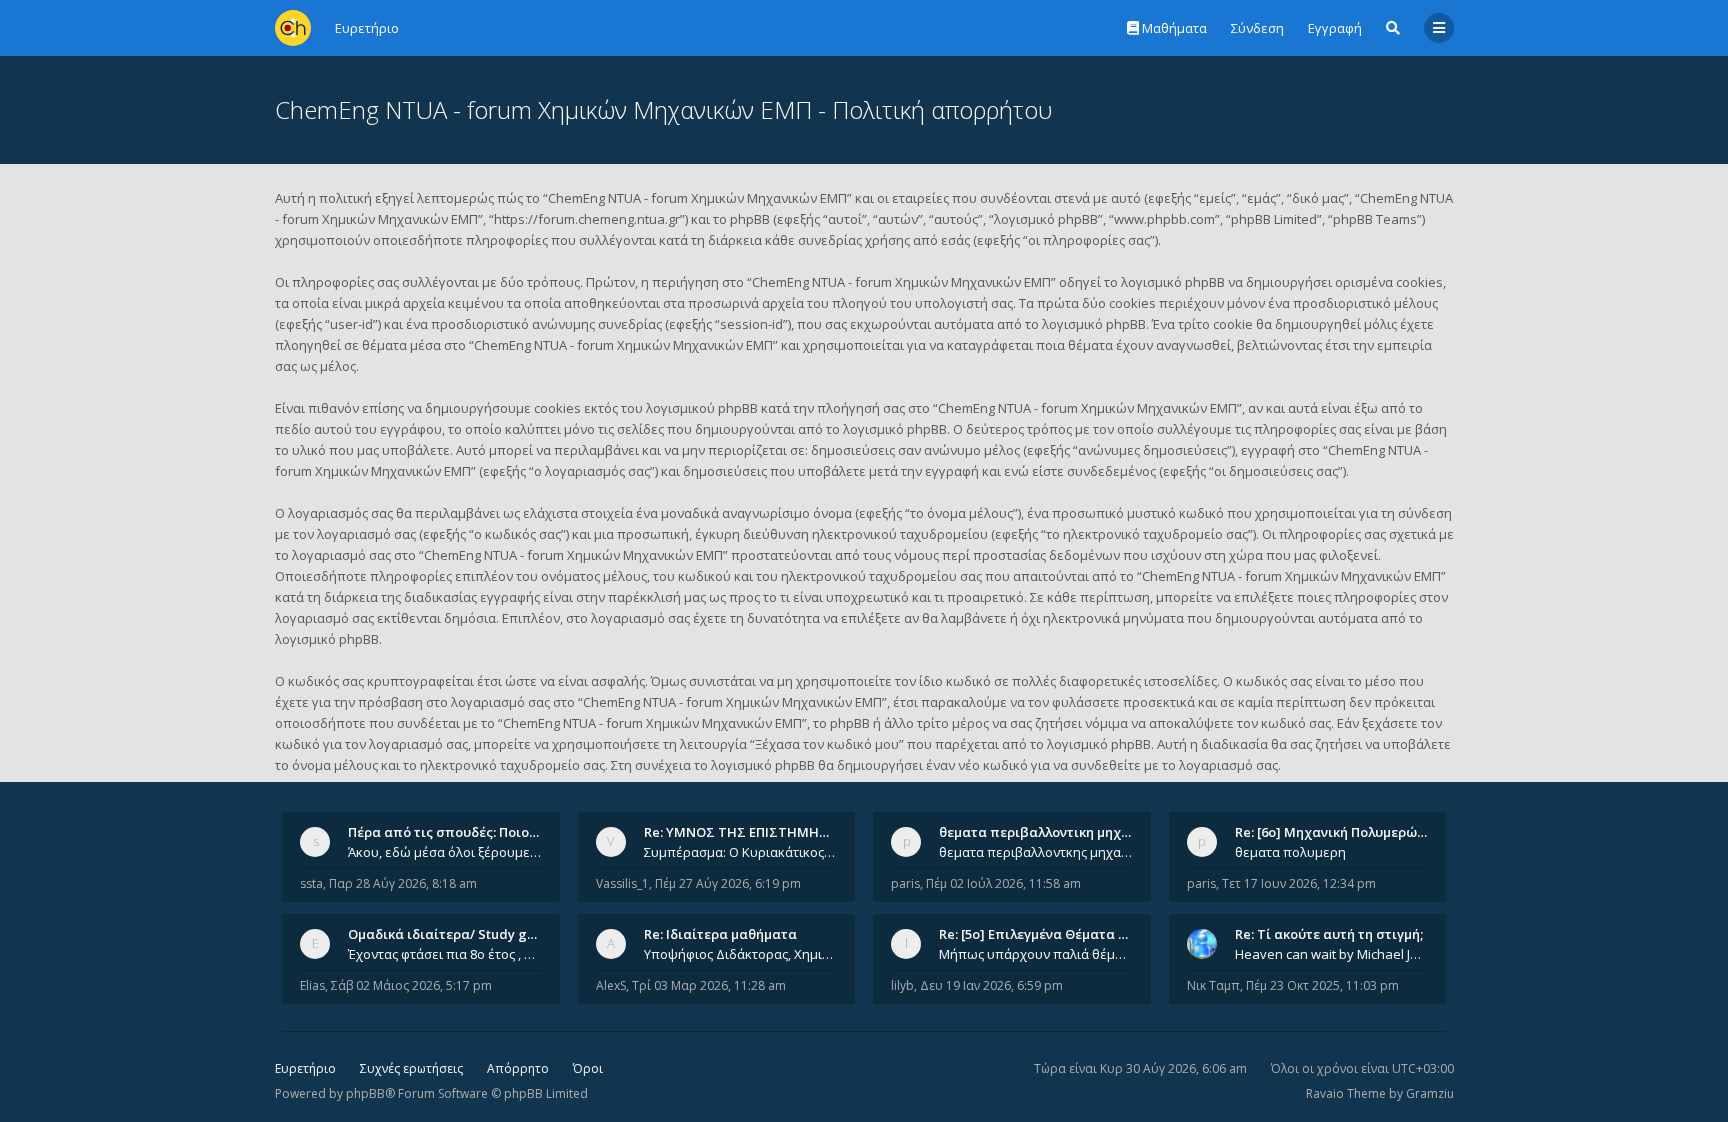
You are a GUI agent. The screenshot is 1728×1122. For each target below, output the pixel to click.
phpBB (365, 1093)
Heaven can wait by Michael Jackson (1332, 954)
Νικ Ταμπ (1213, 985)
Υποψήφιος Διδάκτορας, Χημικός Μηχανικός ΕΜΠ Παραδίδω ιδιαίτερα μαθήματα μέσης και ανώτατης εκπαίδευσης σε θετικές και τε (741, 954)
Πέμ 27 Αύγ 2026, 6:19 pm (728, 883)
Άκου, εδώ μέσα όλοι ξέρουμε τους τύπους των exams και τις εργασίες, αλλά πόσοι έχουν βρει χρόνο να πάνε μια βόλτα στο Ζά (445, 852)
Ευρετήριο (305, 1068)
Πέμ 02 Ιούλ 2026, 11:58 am (1003, 883)
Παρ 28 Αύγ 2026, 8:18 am (403, 883)
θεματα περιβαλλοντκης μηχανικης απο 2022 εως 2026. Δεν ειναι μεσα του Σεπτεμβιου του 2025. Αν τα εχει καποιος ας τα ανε (1036, 852)
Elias (312, 985)
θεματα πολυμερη (1290, 852)
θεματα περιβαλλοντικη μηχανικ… (1049, 832)
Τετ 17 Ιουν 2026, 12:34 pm (1299, 883)
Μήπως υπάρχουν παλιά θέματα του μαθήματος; (1036, 954)
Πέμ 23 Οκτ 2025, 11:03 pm (1322, 985)
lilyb (902, 985)
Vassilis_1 (622, 883)
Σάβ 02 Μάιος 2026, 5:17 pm (411, 985)
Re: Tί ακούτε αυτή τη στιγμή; (1329, 934)
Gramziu (1430, 1093)
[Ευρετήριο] (293, 28)
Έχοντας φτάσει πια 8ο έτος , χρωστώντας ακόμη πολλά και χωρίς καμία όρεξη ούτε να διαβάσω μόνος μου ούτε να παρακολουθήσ (445, 954)
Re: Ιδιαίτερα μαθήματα (720, 934)
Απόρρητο (518, 1068)
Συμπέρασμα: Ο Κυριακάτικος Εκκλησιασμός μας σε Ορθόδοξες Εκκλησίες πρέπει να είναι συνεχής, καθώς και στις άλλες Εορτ (741, 852)
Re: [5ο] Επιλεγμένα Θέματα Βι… (1040, 934)
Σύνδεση (1257, 28)
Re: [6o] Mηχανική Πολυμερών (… (1338, 832)
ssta (311, 883)
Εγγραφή (1335, 28)
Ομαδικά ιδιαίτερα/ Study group (452, 934)
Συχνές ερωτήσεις (411, 1068)
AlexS (611, 985)
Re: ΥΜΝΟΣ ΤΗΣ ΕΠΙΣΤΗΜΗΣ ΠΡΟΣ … (762, 832)
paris (905, 883)
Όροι (588, 1068)
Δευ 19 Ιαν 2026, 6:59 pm (991, 985)
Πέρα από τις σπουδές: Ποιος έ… (452, 832)
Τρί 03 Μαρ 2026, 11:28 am (709, 985)
